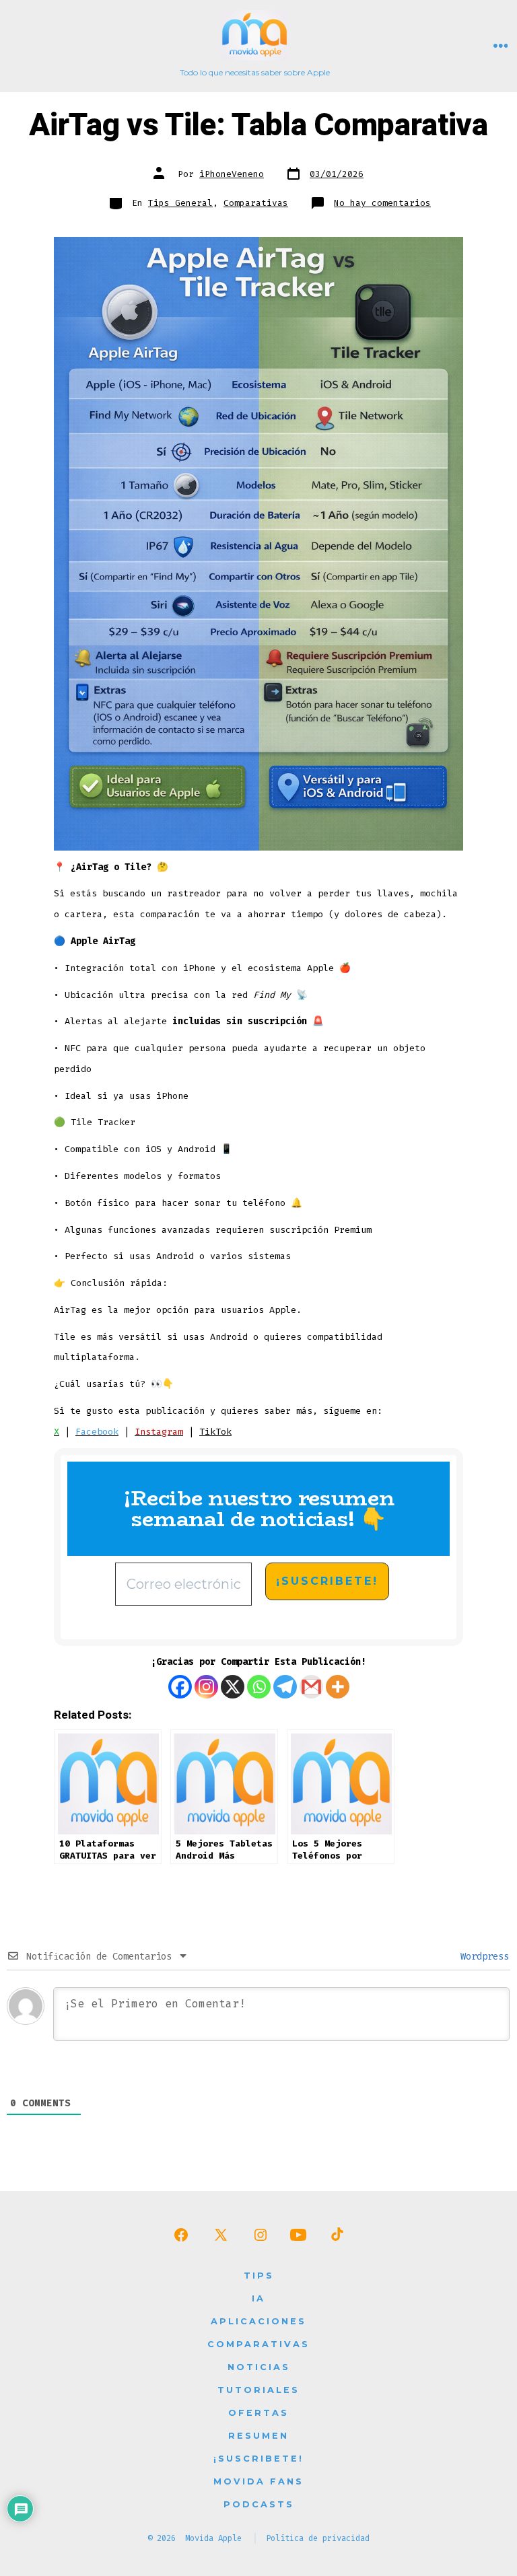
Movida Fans (258, 2481)
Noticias (259, 2367)
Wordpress (482, 1957)
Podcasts (259, 2504)
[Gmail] (311, 1687)
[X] (233, 1687)
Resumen (258, 2436)
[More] (338, 1687)
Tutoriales (258, 2390)
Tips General (180, 203)
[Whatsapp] (259, 1687)
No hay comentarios (382, 203)
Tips (259, 2276)
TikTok (215, 1432)
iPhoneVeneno (232, 174)
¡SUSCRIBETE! (258, 2459)
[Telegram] (285, 1687)
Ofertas (258, 2413)
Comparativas (256, 203)
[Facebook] (180, 1687)
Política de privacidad (318, 2538)
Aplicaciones (258, 2321)
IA (258, 2298)
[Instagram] (206, 1687)
